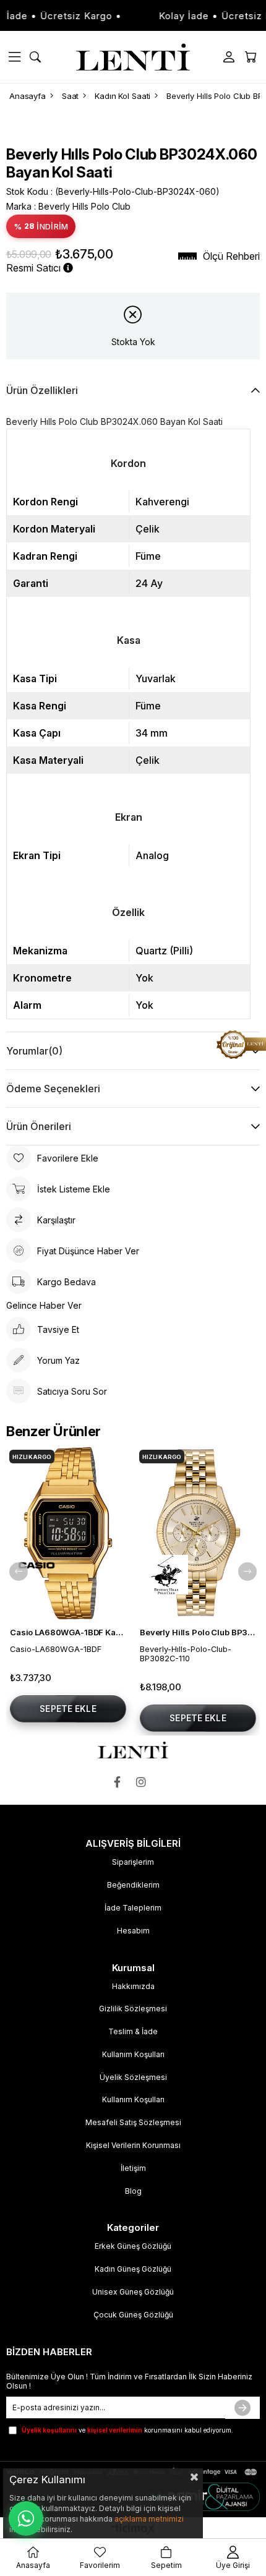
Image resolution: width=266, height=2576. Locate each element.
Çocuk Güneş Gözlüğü (133, 2315)
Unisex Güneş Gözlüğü (133, 2292)
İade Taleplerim (133, 1908)
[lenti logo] (133, 1750)
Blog (133, 2191)
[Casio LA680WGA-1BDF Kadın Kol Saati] (68, 1533)
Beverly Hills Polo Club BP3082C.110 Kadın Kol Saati (198, 1632)
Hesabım (133, 1931)
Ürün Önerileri (39, 1126)
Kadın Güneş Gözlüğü (133, 2269)
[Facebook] (120, 1782)
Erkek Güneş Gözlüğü (133, 2246)
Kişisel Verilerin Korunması (133, 2145)
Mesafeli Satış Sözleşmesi (133, 2122)
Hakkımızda (133, 1986)
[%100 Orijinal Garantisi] (241, 1045)
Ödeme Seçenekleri (53, 1089)
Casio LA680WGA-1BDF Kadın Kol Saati (68, 1632)
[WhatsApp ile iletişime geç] (26, 2518)
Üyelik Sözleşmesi (133, 2077)
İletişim (133, 2168)
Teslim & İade (133, 2031)
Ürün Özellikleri (42, 390)
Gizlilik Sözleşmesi (133, 2009)
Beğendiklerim (133, 1885)
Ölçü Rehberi (231, 256)
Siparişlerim (133, 1862)
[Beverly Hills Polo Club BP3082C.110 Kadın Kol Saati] (198, 1533)
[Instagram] (144, 1782)
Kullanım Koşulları (133, 2054)
